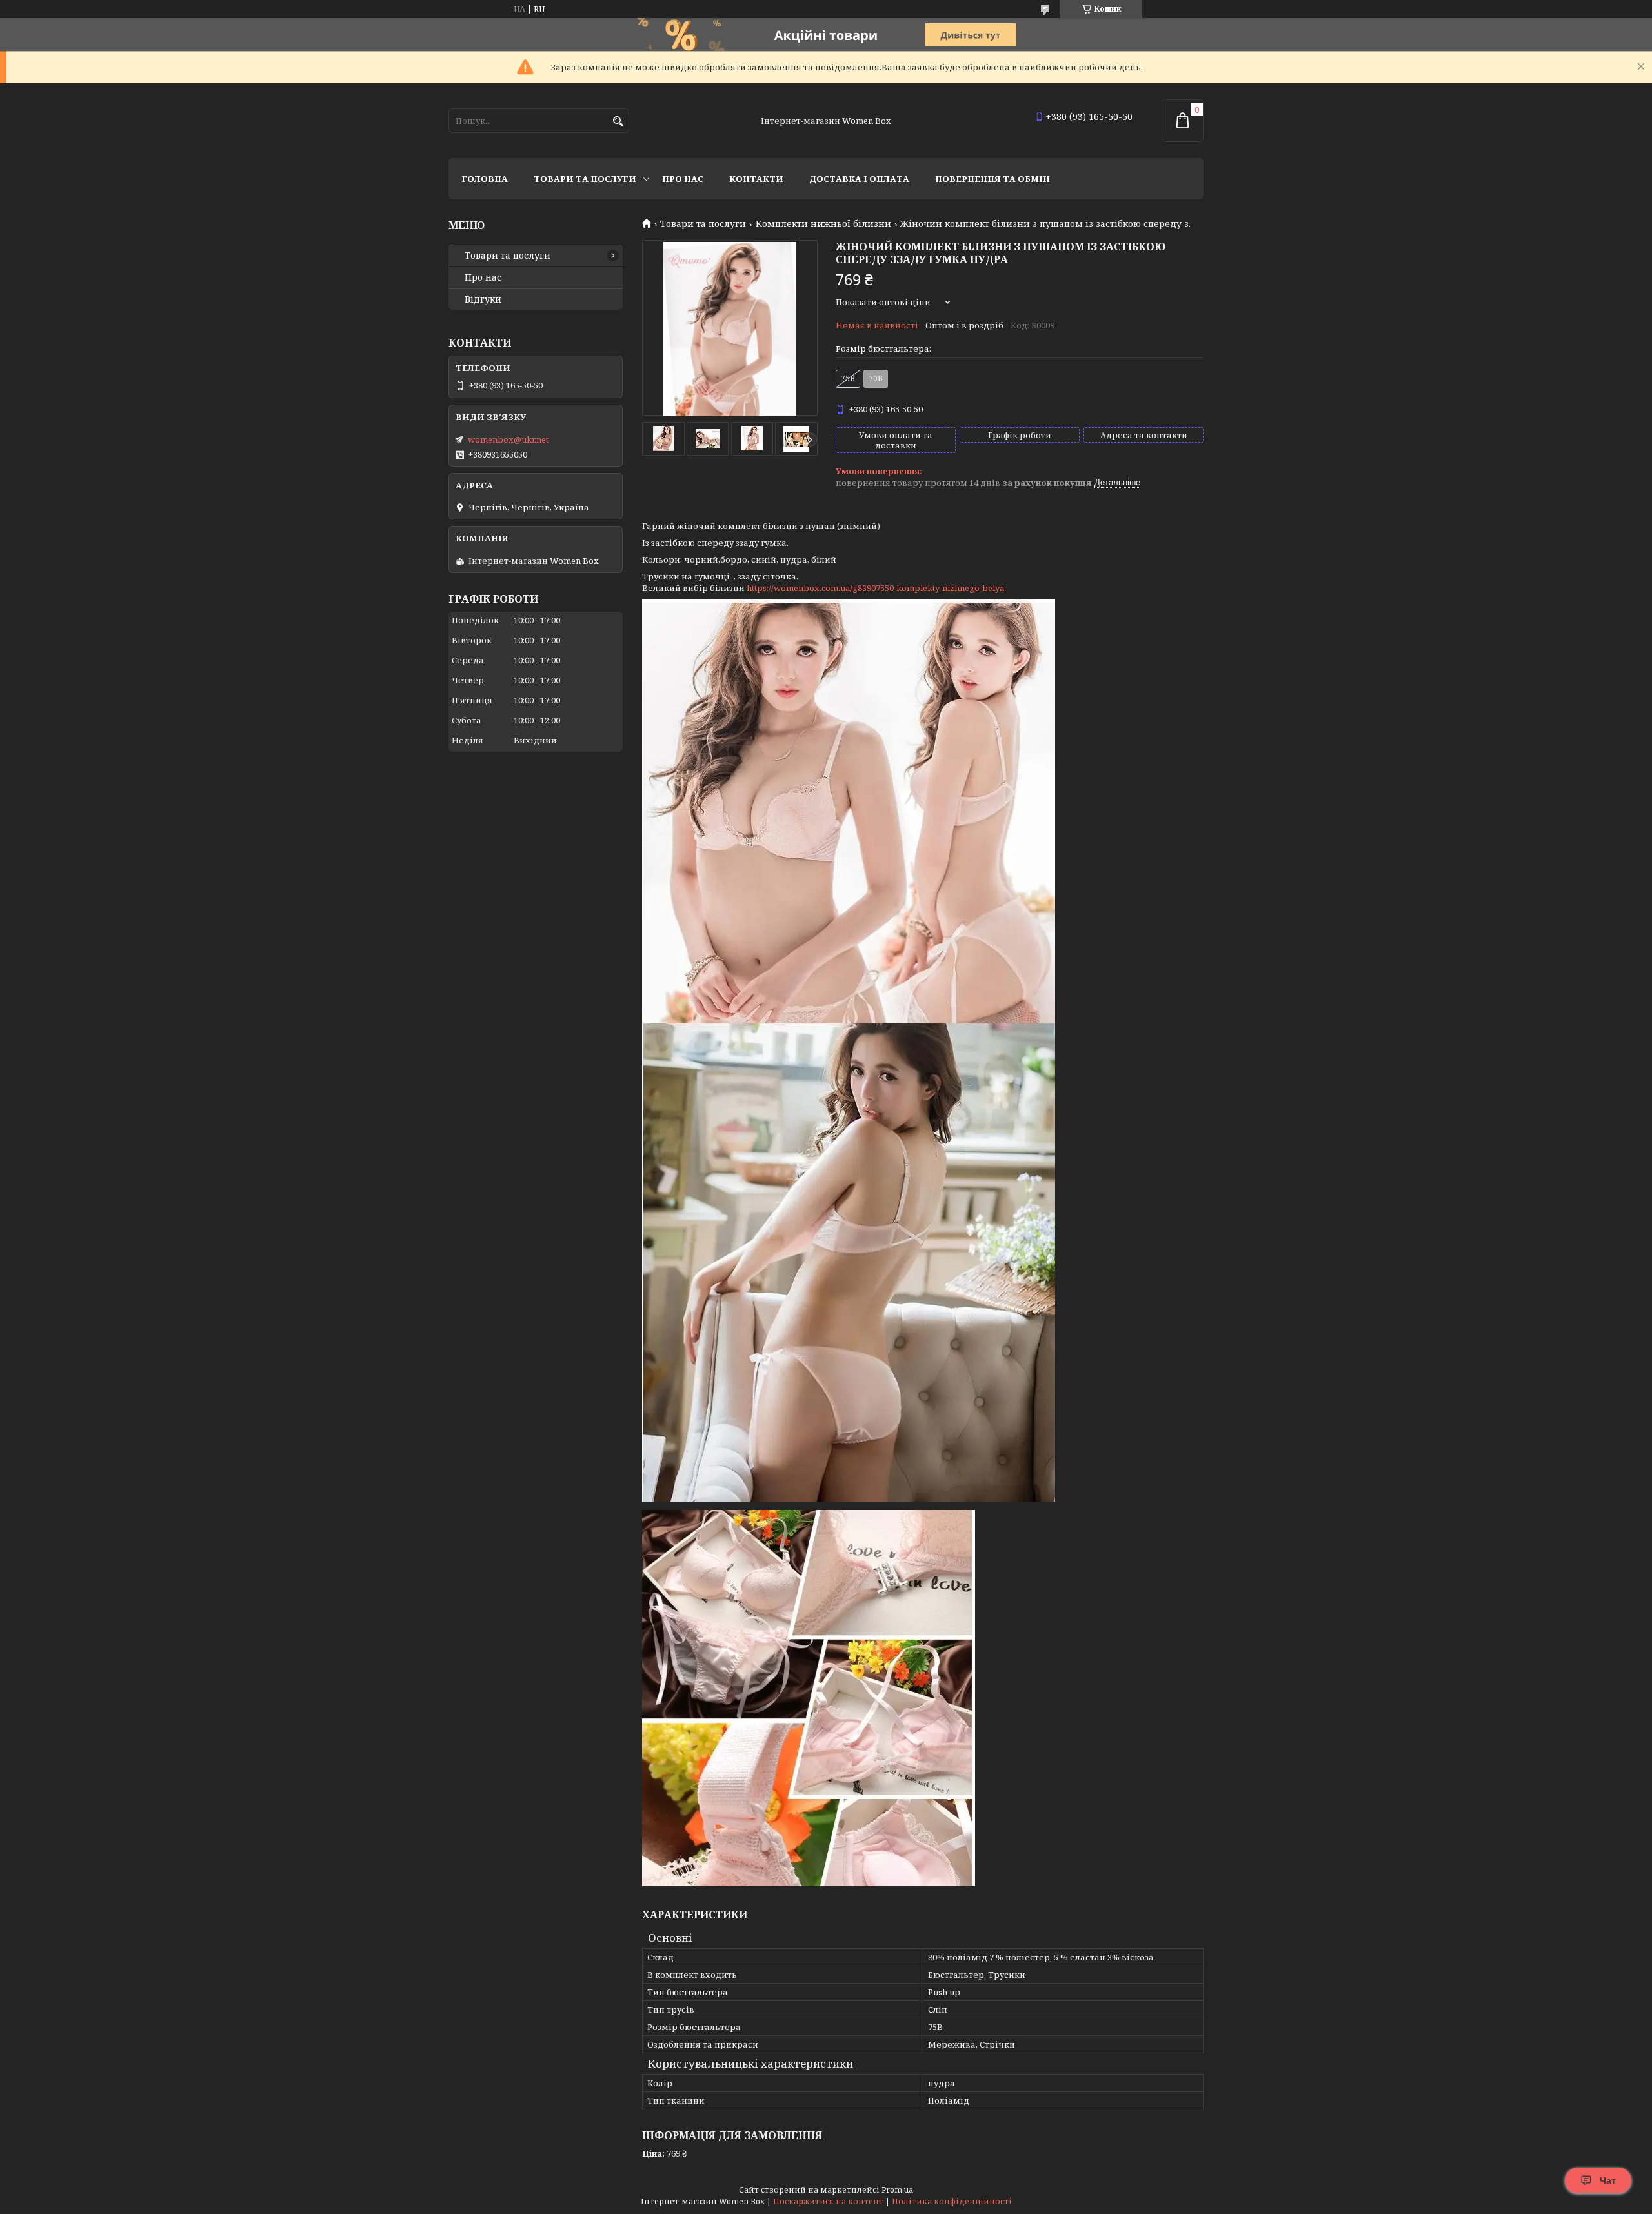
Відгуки (483, 299)
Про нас (683, 179)
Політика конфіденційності (952, 2201)
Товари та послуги (585, 179)
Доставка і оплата (859, 179)
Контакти (756, 179)
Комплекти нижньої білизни (823, 224)
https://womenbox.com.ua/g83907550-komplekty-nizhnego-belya (875, 588)
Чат (1608, 2180)
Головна (485, 179)
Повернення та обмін (992, 179)
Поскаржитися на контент (828, 2201)
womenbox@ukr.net (508, 439)
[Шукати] (618, 122)
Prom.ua (897, 2190)
